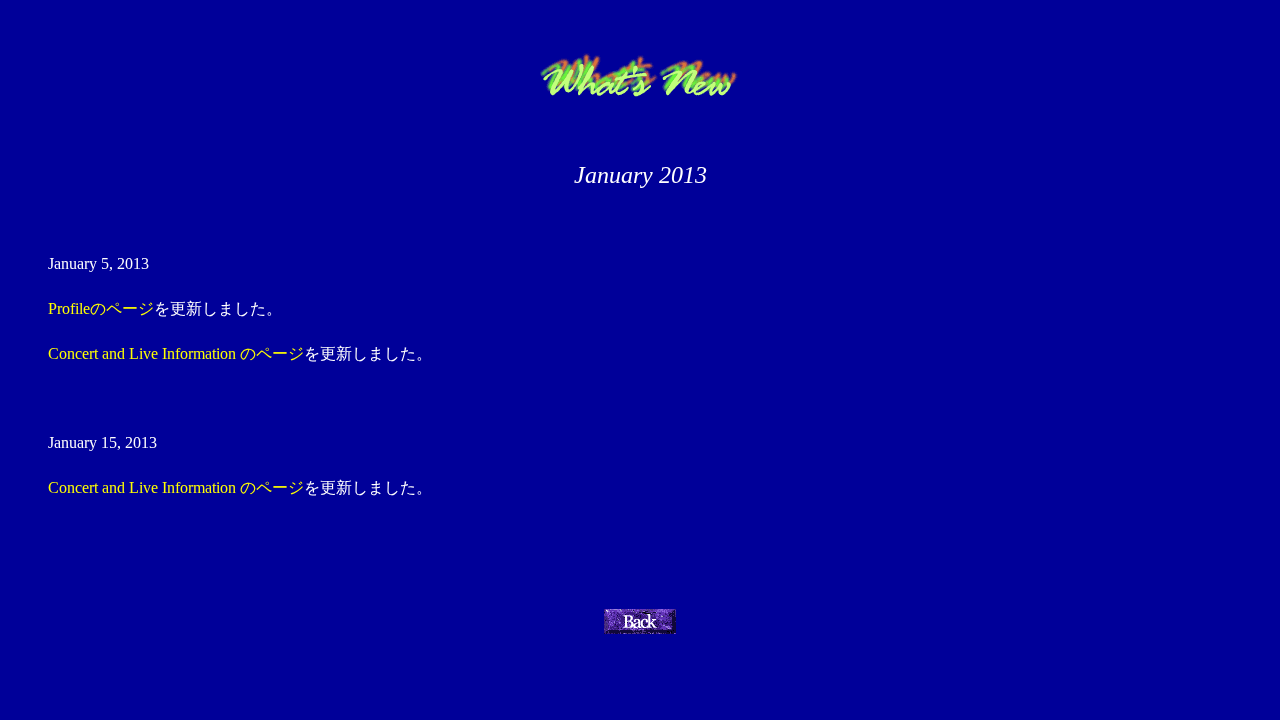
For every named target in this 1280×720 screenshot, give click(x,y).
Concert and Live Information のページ (176, 353)
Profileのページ (101, 308)
